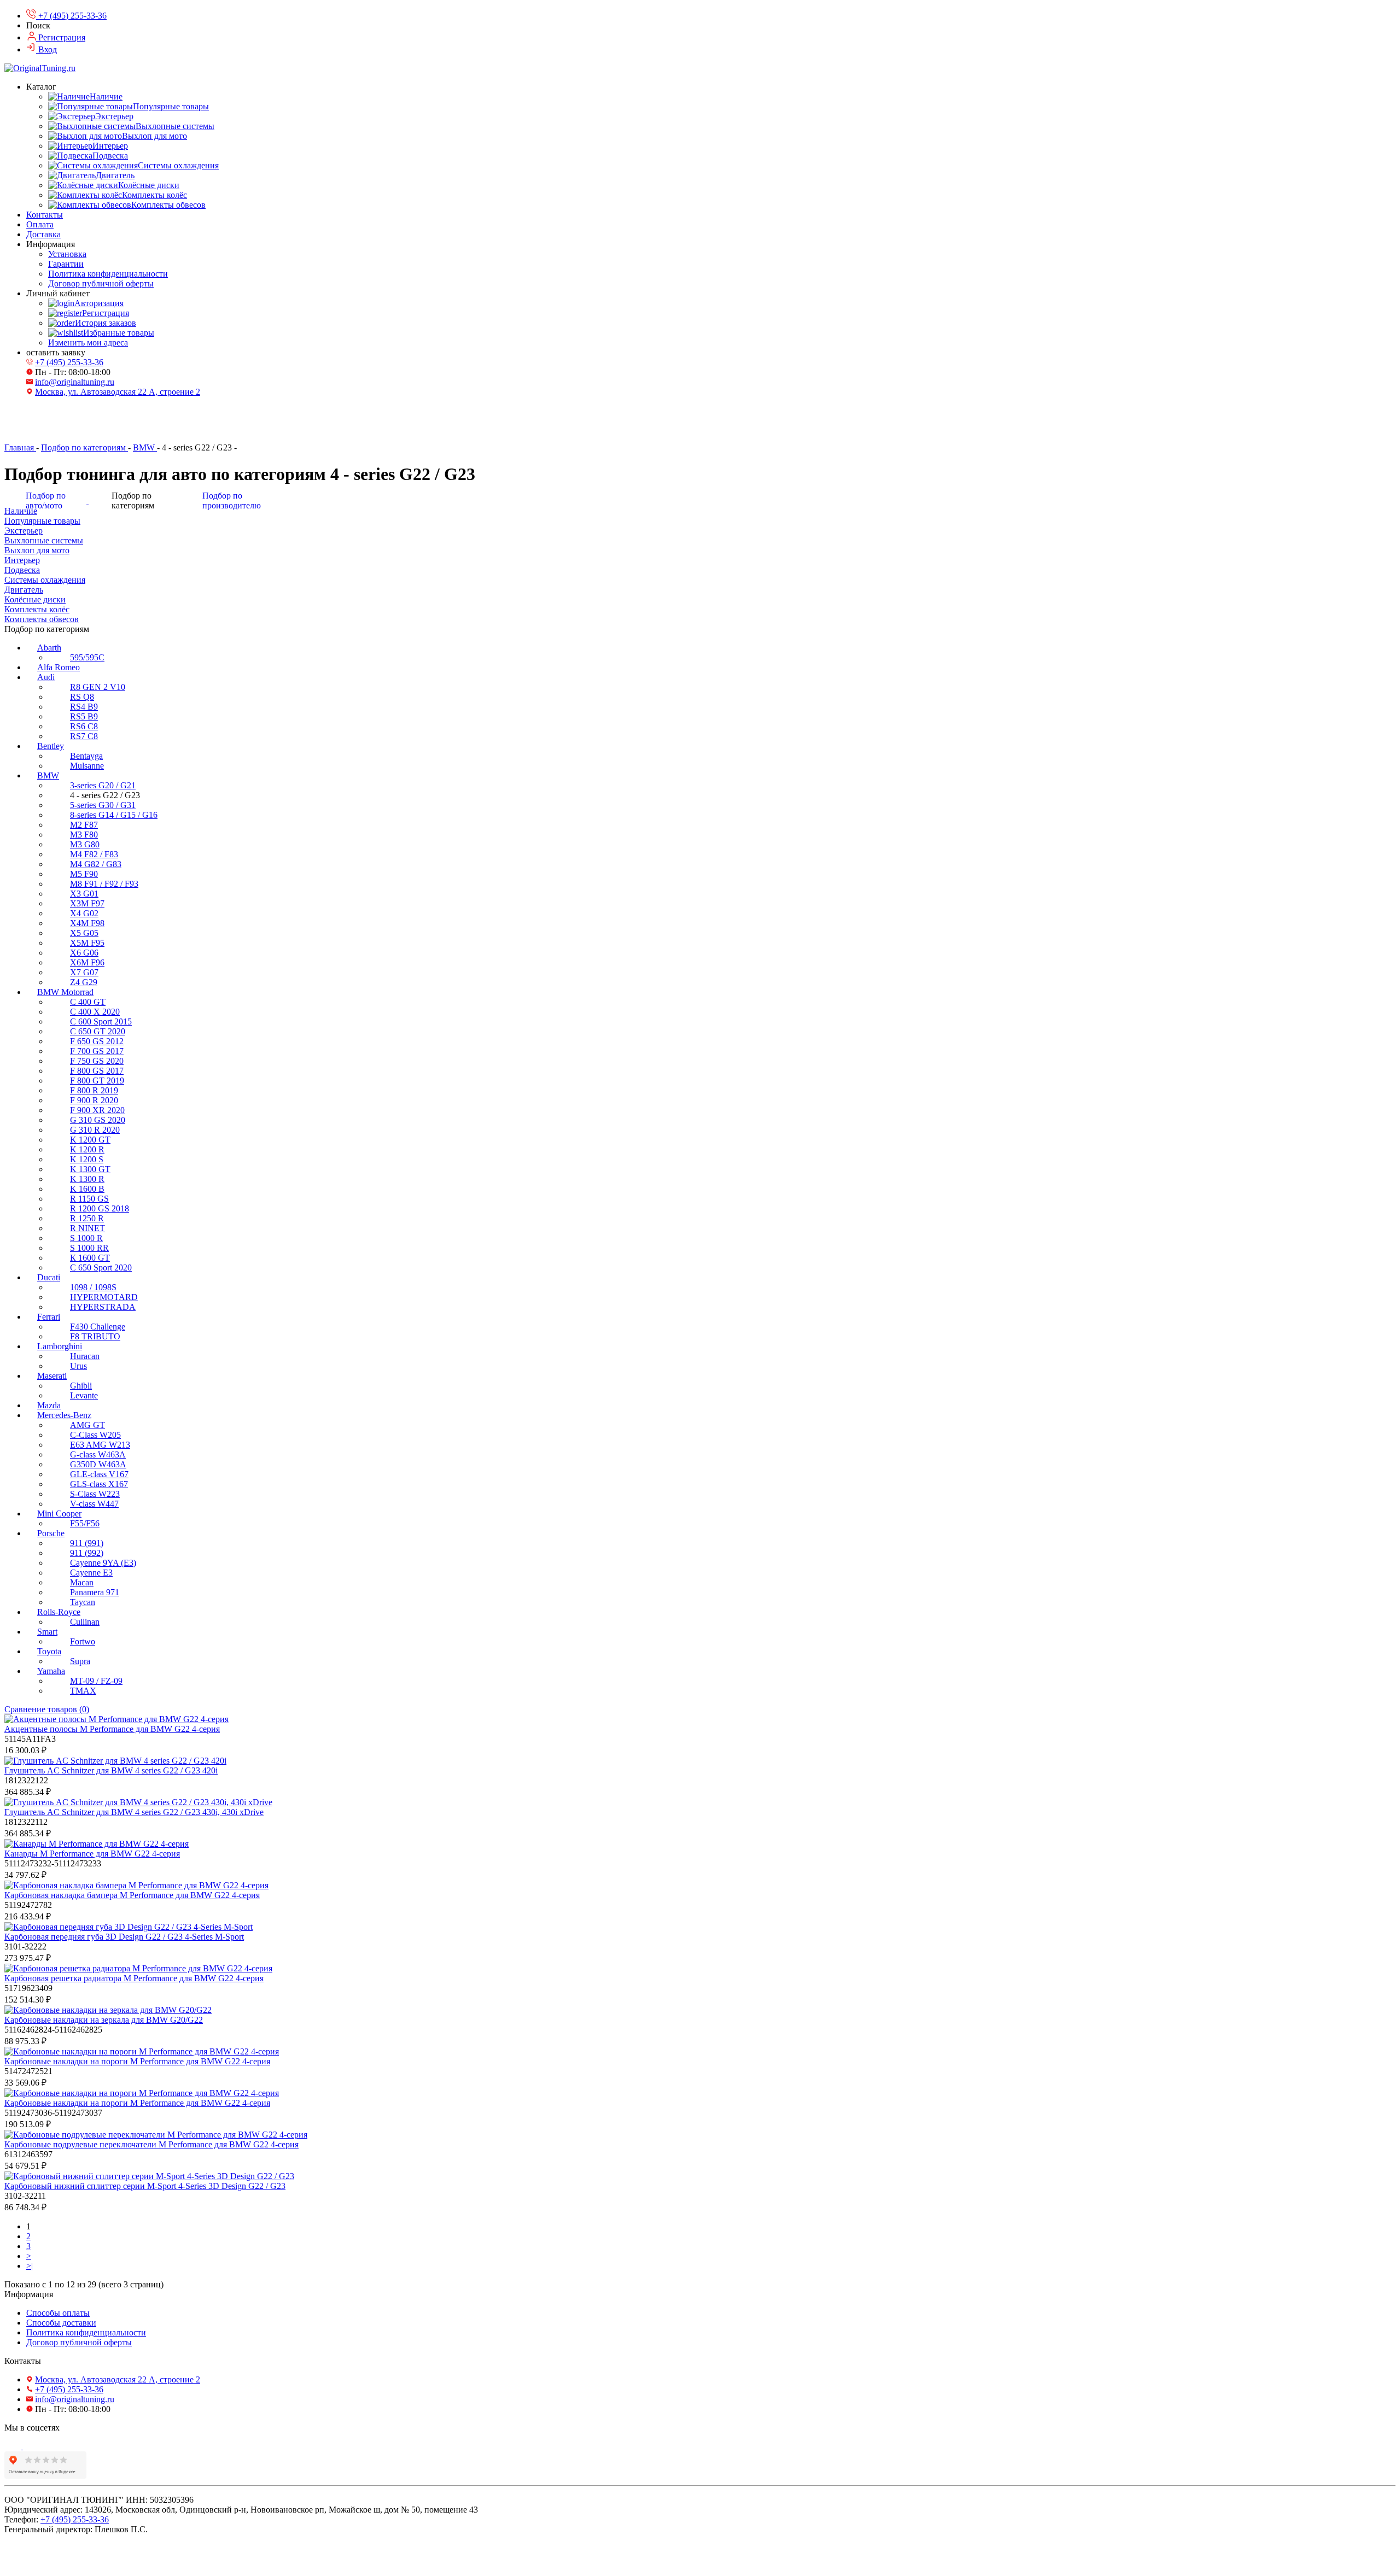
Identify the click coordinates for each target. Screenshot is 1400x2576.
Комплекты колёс (154, 195)
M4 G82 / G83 (96, 864)
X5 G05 (84, 933)
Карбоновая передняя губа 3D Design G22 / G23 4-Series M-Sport (124, 1937)
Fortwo (83, 1641)
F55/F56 (85, 1523)
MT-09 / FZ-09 (96, 1681)
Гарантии (66, 264)
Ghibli (81, 1386)
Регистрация (106, 313)
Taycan (83, 1602)
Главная (20, 447)
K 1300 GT (90, 1169)
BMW (145, 447)
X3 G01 (84, 894)
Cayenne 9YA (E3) (103, 1563)
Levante (84, 1395)
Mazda (49, 1405)
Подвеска (110, 156)
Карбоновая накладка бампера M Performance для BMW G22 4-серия (132, 1895)
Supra (80, 1661)
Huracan (85, 1356)
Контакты (45, 215)
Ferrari (49, 1317)
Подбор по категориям (84, 447)
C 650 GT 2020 (98, 1031)
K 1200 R (87, 1149)
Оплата (40, 224)
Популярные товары (171, 106)
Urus (78, 1366)
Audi (46, 677)
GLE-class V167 (99, 1474)
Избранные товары (119, 333)
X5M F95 (87, 943)
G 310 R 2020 (95, 1130)
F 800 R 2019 (94, 1090)
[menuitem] (711, 653)
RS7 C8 (84, 736)
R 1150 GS (89, 1199)
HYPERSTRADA (103, 1307)
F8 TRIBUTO (95, 1336)
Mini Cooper (59, 1514)
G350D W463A (98, 1464)
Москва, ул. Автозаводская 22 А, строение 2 (118, 392)
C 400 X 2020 (95, 1012)
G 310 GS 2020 (98, 1120)
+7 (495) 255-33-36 (69, 362)
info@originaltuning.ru (75, 382)
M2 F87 (84, 825)
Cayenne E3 (91, 1573)
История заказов (106, 323)
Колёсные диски (149, 185)
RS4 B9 (84, 707)
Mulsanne (87, 766)
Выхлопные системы (175, 126)
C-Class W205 (95, 1435)
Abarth (49, 648)
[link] (20, 447)
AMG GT (87, 1425)
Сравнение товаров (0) (47, 1709)
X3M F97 (87, 903)
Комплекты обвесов (168, 205)
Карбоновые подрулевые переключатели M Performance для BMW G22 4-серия (151, 2144)
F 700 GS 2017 (97, 1051)
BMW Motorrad (65, 992)
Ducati (49, 1277)
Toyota (49, 1651)
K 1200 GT (90, 1140)
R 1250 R (87, 1218)
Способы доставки (61, 2323)
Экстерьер (114, 116)
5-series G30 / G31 (103, 805)
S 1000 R (86, 1238)
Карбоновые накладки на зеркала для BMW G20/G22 (104, 2020)
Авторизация (99, 303)
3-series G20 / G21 (103, 785)
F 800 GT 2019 (97, 1081)
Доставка (43, 234)
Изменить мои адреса (88, 343)
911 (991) (87, 1543)
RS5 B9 (84, 716)
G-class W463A (98, 1454)
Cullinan (85, 1622)
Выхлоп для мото (154, 136)
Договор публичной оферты (101, 283)
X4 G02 (84, 913)
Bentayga (86, 756)
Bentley (51, 746)
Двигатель (115, 175)
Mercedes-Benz (64, 1415)
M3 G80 (85, 844)
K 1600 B (87, 1189)
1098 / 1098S (93, 1287)
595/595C (87, 657)
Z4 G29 (84, 982)
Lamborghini (60, 1346)
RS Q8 (82, 697)
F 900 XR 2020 (97, 1110)
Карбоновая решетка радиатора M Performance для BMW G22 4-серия (134, 1978)
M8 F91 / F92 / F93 (104, 884)
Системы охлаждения (178, 165)
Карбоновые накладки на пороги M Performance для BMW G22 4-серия (137, 2061)
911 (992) (87, 1553)
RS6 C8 (84, 726)
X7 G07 (84, 972)
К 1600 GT (90, 1258)
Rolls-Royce (59, 1612)
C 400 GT (88, 1002)
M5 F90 (84, 874)
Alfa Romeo (59, 667)
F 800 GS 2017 (97, 1071)
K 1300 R (87, 1179)
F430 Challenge (98, 1327)
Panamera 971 (95, 1592)
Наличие (106, 96)
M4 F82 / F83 (94, 854)
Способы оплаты (58, 2313)
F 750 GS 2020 (97, 1061)
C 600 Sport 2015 (101, 1021)
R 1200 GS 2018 (100, 1208)
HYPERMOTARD (104, 1297)
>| (30, 2266)
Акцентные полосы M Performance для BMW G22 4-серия (112, 1729)
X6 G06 (84, 953)
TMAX (83, 1691)
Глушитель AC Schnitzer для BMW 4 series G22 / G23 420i (111, 1770)
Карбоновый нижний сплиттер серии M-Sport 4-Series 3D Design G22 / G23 (145, 2186)
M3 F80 (84, 835)
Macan (82, 1582)
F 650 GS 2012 (97, 1041)
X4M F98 (87, 923)
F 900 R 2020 (94, 1100)
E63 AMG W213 (100, 1445)
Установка (67, 254)
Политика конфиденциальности (108, 274)
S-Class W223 (95, 1494)
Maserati (52, 1376)
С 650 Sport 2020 (101, 1267)
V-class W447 (94, 1504)
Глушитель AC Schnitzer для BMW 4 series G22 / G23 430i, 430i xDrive (134, 1812)
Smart (47, 1632)
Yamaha (51, 1671)
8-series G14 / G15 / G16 (114, 815)
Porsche (51, 1533)
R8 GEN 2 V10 (98, 687)
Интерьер (110, 146)
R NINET (87, 1228)
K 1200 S (87, 1159)
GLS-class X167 (99, 1484)
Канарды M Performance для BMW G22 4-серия (92, 1854)
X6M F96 (87, 962)
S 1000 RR (89, 1248)
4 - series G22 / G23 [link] (198, 447)
